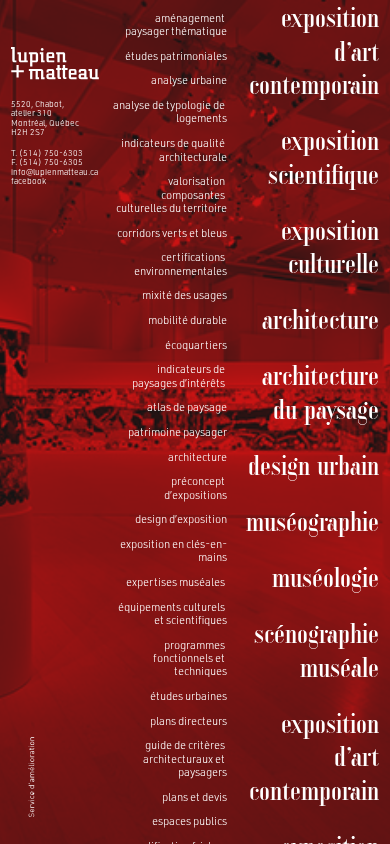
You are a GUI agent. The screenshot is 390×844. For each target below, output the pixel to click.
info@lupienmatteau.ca (54, 172)
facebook (28, 181)
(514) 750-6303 (51, 153)
